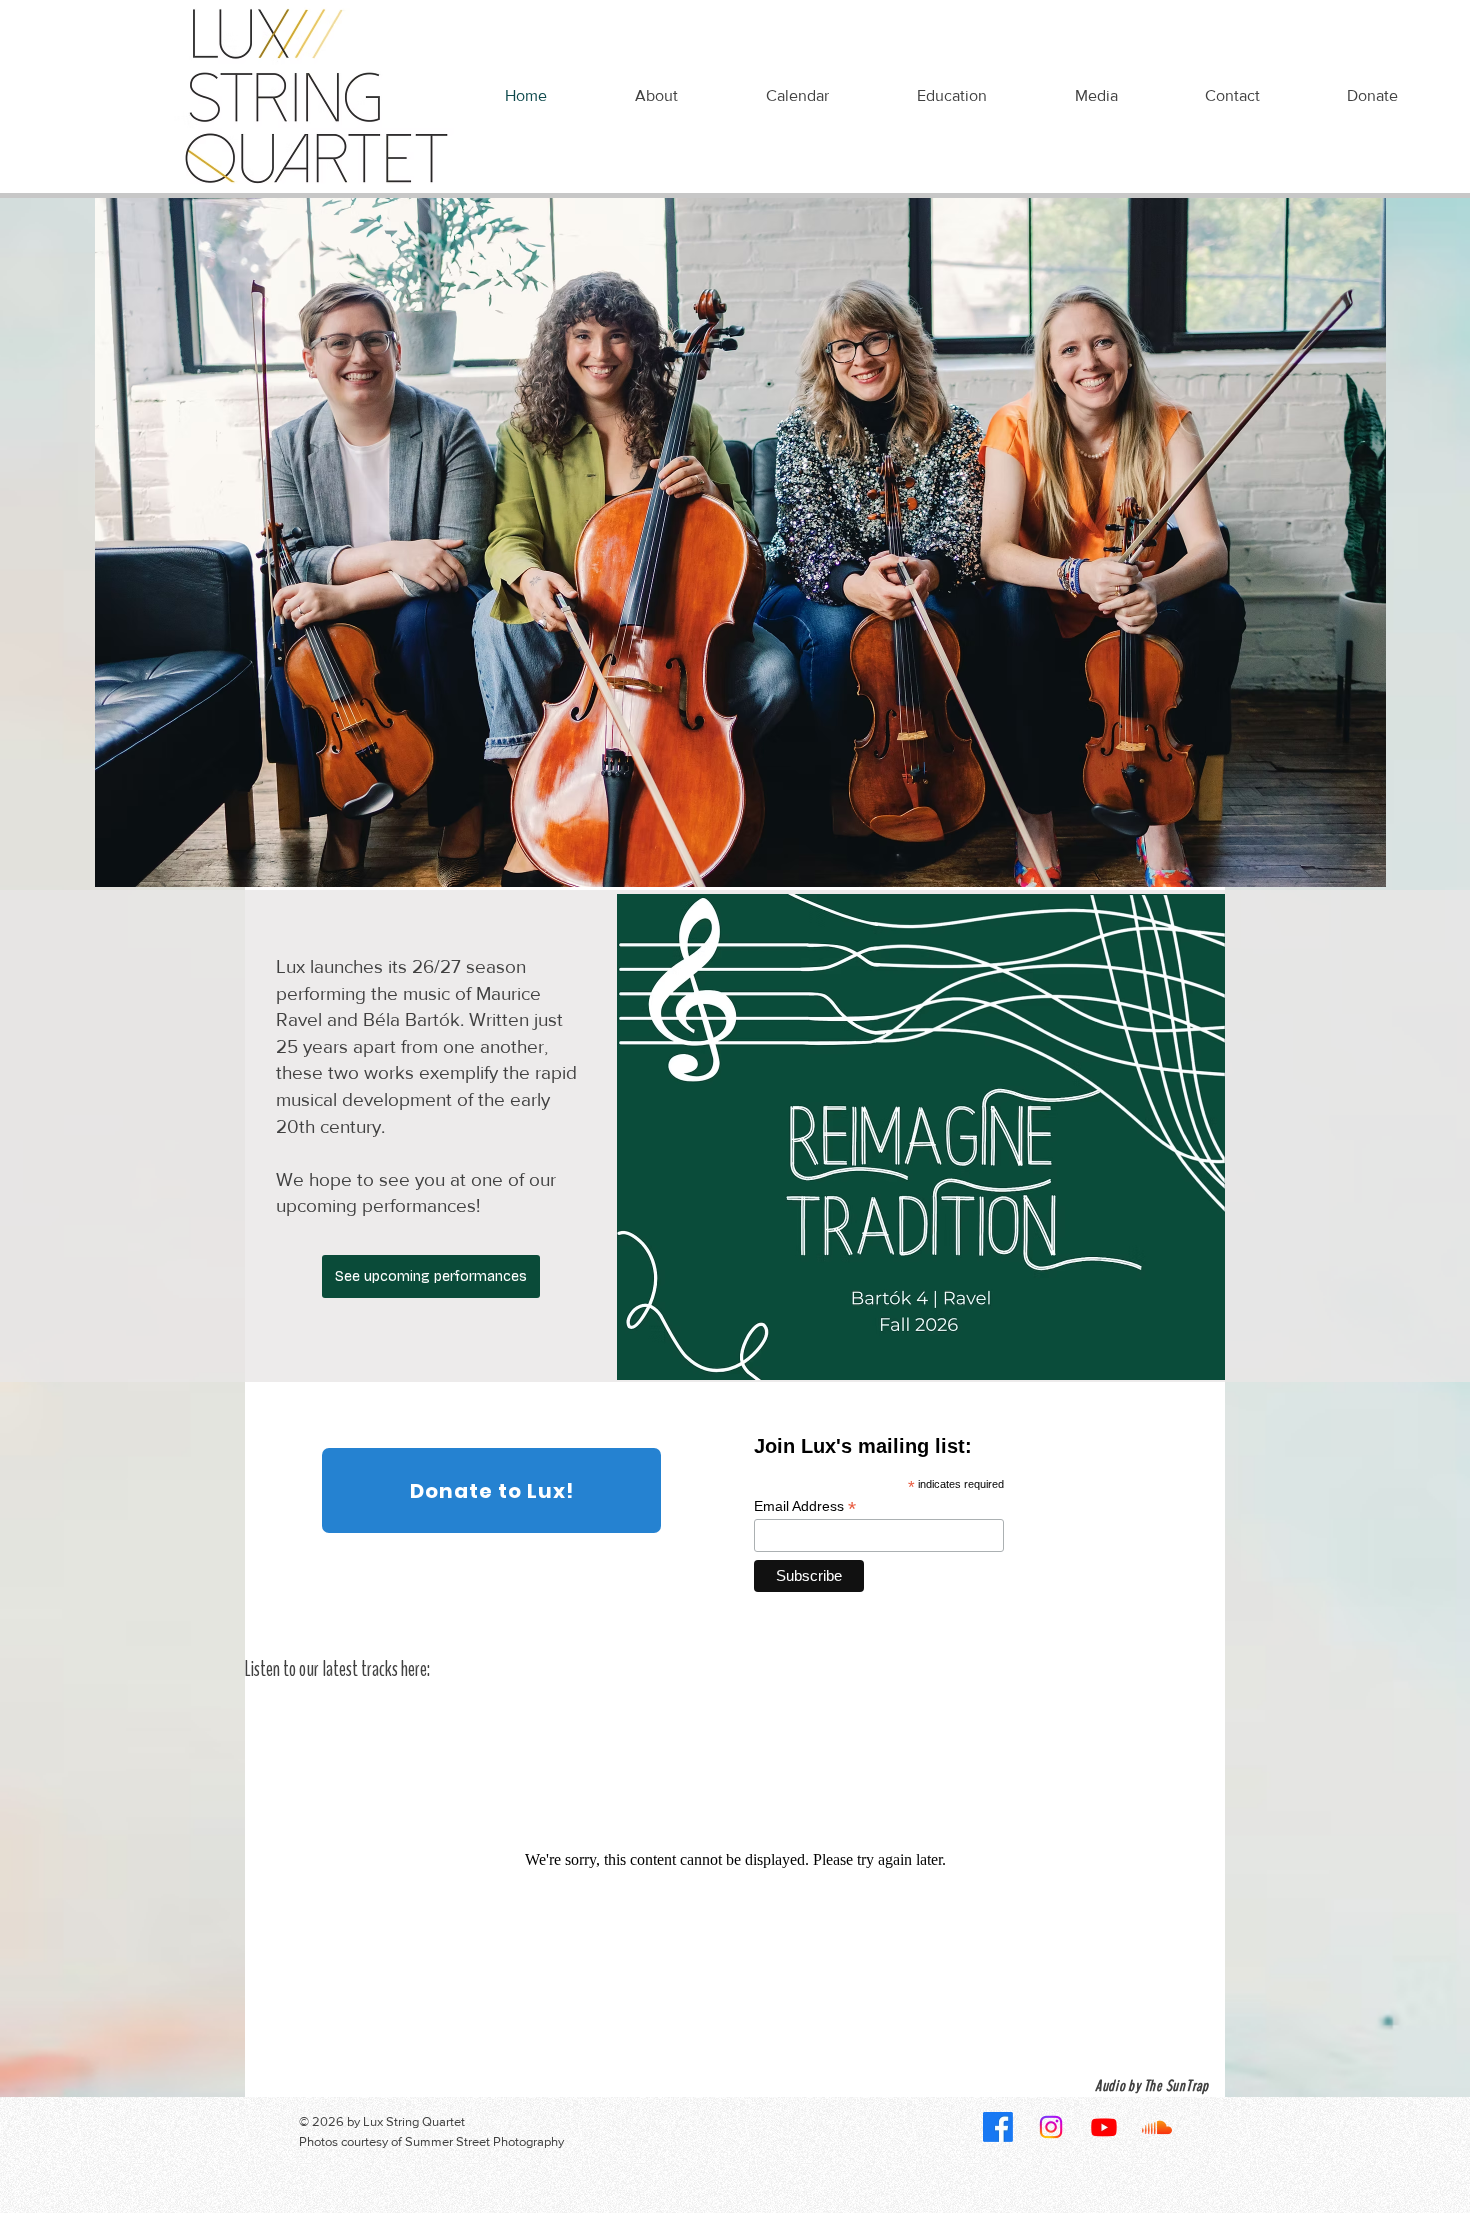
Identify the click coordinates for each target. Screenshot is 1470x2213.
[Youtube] (1104, 2127)
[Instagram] (1051, 2127)
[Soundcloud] (1157, 2127)
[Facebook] (998, 2127)
